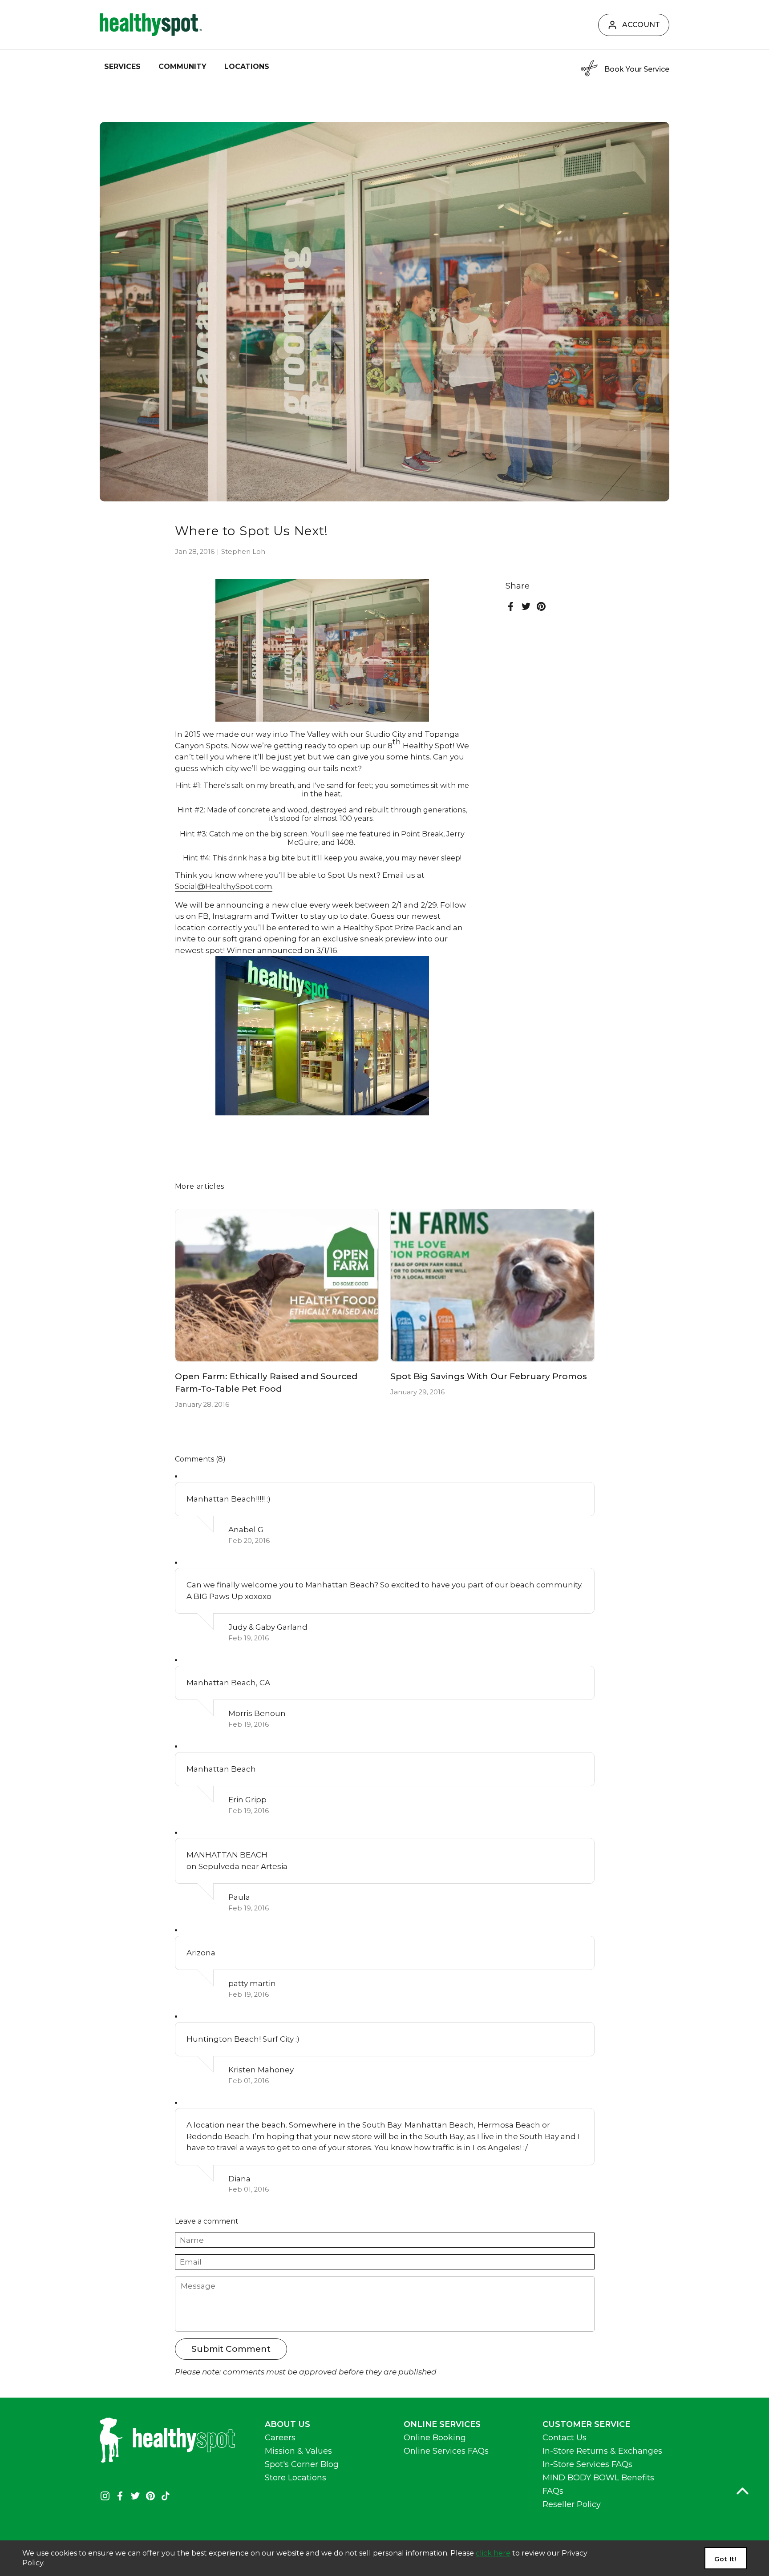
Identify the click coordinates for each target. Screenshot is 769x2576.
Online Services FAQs (446, 2451)
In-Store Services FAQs (587, 2464)
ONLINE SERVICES (442, 2424)
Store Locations (295, 2478)
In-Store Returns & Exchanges (602, 2451)
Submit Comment (231, 2349)
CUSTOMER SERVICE (586, 2424)
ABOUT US (287, 2424)
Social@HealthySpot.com (224, 886)
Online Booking (435, 2438)
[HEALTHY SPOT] (151, 25)
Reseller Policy (572, 2504)
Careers (280, 2438)
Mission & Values (298, 2451)
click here (493, 2553)
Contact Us (565, 2438)
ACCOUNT (641, 25)
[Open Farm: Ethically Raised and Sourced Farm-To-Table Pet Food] (277, 1285)
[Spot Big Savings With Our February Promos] (492, 1285)
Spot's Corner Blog (302, 2464)
